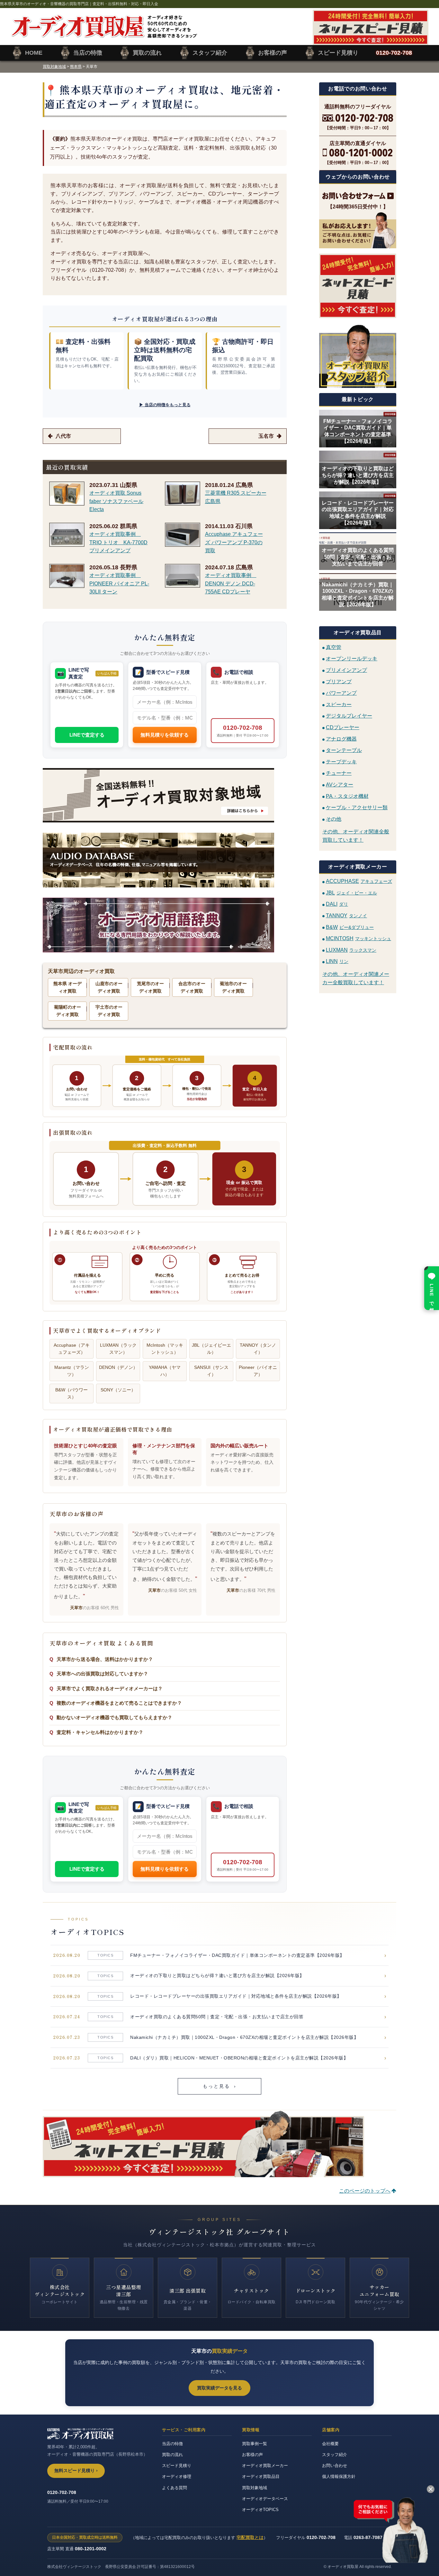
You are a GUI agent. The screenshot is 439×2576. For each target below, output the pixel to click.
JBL (351, 893)
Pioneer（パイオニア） (258, 1371)
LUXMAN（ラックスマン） (118, 1349)
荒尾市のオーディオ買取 (150, 987)
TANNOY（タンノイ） (258, 1349)
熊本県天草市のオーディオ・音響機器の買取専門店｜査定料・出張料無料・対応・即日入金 (79, 4)
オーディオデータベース (265, 2499)
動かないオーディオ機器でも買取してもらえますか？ (114, 1717)
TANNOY (346, 916)
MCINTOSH (358, 938)
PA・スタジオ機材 (347, 796)
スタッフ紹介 (335, 2455)
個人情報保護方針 (339, 2476)
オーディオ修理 (177, 2476)
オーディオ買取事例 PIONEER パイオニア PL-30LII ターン (119, 583)
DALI (337, 904)
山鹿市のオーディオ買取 (109, 987)
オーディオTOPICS (260, 2510)
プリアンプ (339, 681)
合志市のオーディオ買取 (192, 987)
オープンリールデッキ (352, 659)
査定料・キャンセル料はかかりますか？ (100, 1732)
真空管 (334, 647)
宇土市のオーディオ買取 (109, 1011)
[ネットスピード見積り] (358, 286)
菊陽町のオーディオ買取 (67, 1011)
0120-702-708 (242, 731)
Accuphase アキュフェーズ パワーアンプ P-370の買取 (234, 542)
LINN (337, 961)
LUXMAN (351, 950)
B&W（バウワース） (72, 1393)
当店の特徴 (172, 2444)
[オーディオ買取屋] (104, 34)
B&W (350, 927)
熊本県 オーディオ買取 (67, 987)
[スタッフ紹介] (358, 356)
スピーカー (339, 704)
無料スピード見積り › (76, 2471)
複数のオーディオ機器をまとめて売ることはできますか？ (119, 1703)
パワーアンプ (341, 693)
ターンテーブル (344, 750)
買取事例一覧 (255, 2444)
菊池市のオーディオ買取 (233, 987)
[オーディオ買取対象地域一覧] (165, 795)
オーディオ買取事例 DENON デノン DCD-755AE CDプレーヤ (231, 583)
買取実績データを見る (219, 2388)
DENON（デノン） (118, 1367)
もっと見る (220, 2086)
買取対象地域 (54, 67)
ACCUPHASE (359, 881)
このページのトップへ (365, 2191)
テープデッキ (341, 761)
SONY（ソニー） (118, 1390)
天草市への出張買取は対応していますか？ (102, 1674)
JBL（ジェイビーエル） (211, 1349)
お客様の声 (252, 2455)
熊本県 (76, 67)
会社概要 (330, 2444)
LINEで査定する (87, 735)
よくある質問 (175, 2488)
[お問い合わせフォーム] (358, 196)
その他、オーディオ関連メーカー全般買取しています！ (356, 978)
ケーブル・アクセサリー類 (357, 807)
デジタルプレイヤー (349, 716)
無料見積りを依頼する (165, 735)
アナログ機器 (341, 739)
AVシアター (340, 785)
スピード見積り (177, 2466)
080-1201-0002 (91, 2549)
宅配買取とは (250, 2537)
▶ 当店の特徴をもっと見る (165, 405)
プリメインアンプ (346, 670)
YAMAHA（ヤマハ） (165, 1371)
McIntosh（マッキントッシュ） (165, 1349)
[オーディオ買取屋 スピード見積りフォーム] (371, 41)
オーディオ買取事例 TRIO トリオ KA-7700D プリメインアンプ (118, 542)
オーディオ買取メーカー (265, 2466)
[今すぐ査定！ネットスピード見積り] (203, 2173)
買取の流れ (172, 2455)
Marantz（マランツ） (72, 1371)
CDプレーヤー (343, 727)
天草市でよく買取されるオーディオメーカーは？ (110, 1688)
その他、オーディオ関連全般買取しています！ (356, 836)
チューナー (339, 773)
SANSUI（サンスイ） (211, 1371)
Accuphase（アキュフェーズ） (72, 1349)
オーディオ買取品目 (261, 2476)
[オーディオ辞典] (165, 925)
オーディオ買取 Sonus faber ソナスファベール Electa (116, 501)
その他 (334, 819)
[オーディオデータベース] (165, 860)
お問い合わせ (335, 2466)
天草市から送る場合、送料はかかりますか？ (105, 1659)
